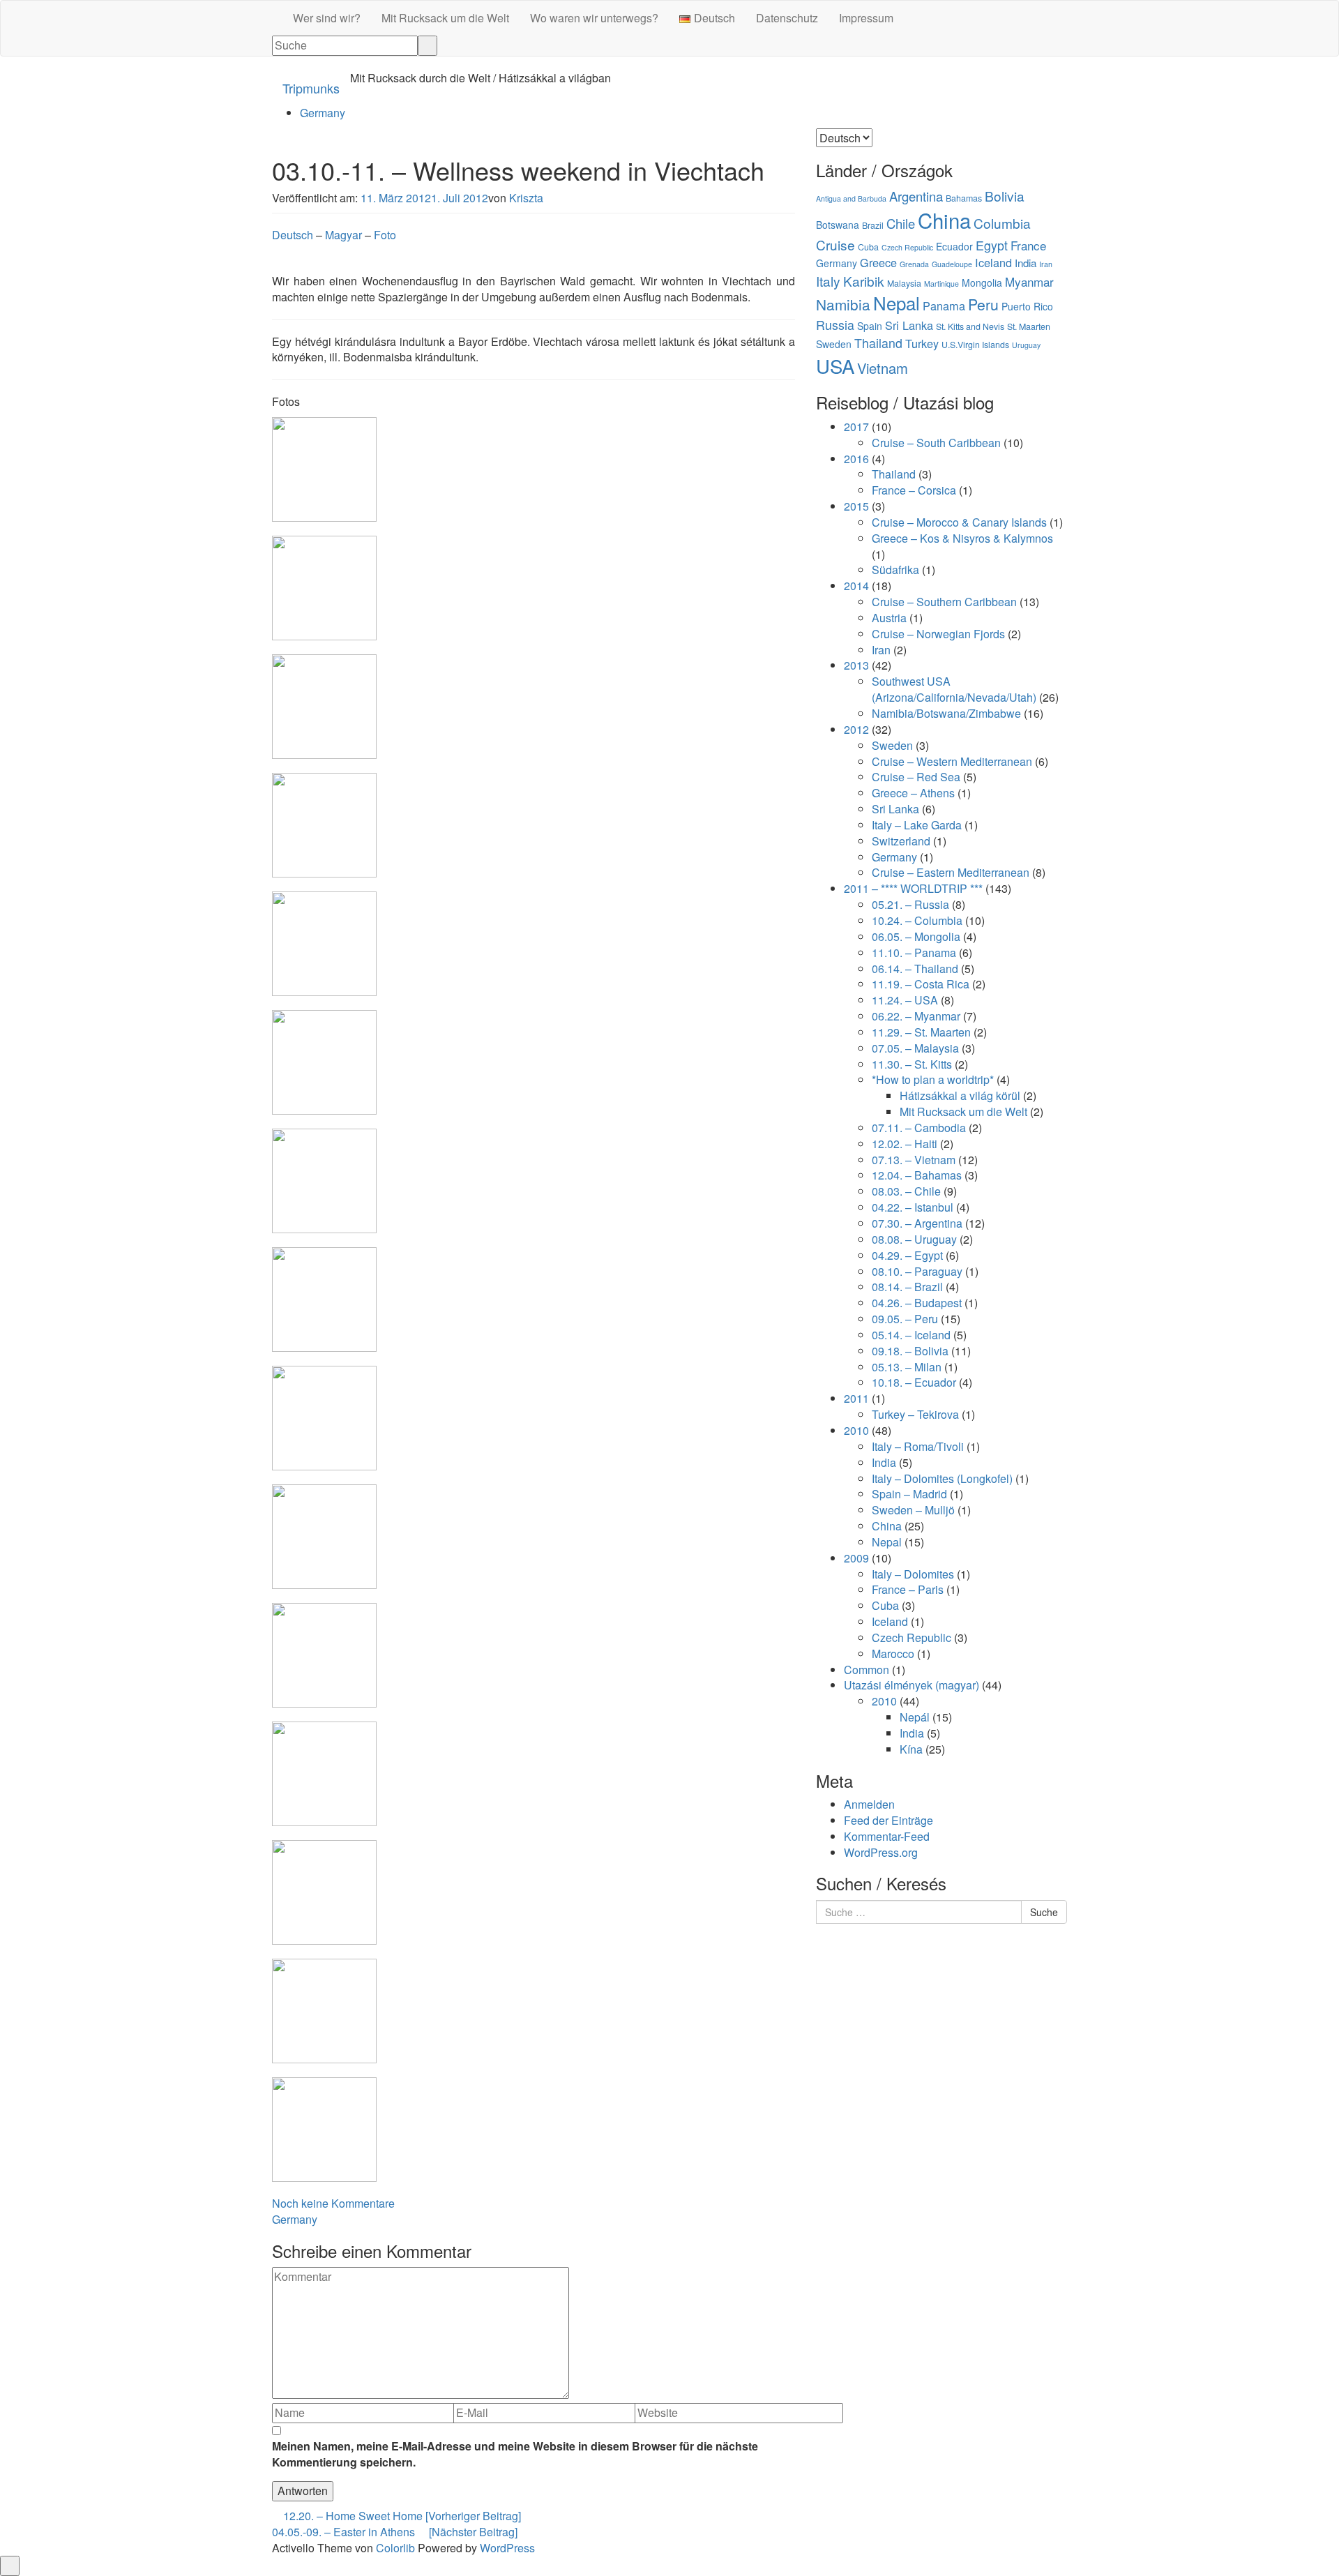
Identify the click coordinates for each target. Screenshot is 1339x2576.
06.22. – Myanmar (916, 1016)
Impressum (866, 18)
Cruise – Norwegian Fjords (938, 634)
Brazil (873, 225)
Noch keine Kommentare (333, 2203)
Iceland (993, 262)
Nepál (915, 1717)
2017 (856, 427)
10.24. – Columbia (917, 920)
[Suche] (428, 46)
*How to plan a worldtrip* (933, 1079)
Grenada (914, 264)
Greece (878, 262)
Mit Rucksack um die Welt (445, 18)
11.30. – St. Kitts (912, 1064)
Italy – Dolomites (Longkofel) (942, 1478)
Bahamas (964, 198)
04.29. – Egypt (907, 1255)
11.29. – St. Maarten (921, 1032)
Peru (983, 304)
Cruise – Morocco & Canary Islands (959, 522)
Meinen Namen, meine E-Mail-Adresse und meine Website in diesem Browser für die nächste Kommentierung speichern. (515, 2454)
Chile (901, 223)
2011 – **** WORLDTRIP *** (913, 888)
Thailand (878, 343)
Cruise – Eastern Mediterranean (951, 872)
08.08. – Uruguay (914, 1239)
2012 (856, 729)
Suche (1044, 1912)
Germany (323, 113)
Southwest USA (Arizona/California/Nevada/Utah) (954, 689)
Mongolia (982, 283)
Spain (870, 326)
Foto (385, 235)
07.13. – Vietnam (914, 1160)
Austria (889, 618)
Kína (911, 1749)
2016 (856, 459)
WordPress (507, 2548)
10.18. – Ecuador (914, 1382)
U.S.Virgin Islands (975, 345)
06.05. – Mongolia (916, 936)
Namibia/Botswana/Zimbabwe (946, 713)
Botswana (838, 225)
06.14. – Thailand (915, 969)
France (1028, 245)
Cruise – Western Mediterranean (952, 761)
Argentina (916, 196)
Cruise (835, 244)
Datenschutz (787, 18)
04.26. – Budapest (917, 1303)
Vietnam (883, 368)
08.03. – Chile (906, 1191)
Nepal (897, 302)
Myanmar (1029, 281)
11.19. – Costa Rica (921, 984)
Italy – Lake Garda (917, 825)
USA (835, 366)
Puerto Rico (1027, 306)
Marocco (893, 1654)
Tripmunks (311, 88)
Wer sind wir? (327, 18)
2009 (856, 1558)
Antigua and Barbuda (851, 198)
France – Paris (908, 1589)
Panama (944, 306)
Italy (828, 281)
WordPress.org (881, 1852)
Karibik (864, 281)
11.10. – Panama (914, 952)
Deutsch (293, 235)
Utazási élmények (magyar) (911, 1685)
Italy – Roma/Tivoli (918, 1446)
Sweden (834, 344)
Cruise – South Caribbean (936, 443)
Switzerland (901, 841)
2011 (856, 1398)
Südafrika (895, 570)
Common (867, 1670)
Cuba (868, 247)
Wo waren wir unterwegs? (594, 18)
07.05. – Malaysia (915, 1048)
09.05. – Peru (905, 1319)
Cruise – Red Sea (916, 777)
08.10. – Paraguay (917, 1271)
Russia (835, 325)
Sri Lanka (909, 325)
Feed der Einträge (888, 1820)
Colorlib (395, 2548)
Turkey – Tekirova (915, 1414)
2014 (856, 586)
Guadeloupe (952, 264)
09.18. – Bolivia (910, 1351)
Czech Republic (907, 247)
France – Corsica (914, 490)
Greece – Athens (913, 793)
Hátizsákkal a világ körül (960, 1095)
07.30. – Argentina (917, 1223)
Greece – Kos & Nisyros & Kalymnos (962, 538)
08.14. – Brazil (907, 1287)
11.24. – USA (905, 1000)
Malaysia (904, 283)
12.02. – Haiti (905, 1144)
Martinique (941, 284)
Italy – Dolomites (913, 1574)
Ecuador (954, 246)
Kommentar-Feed (887, 1836)
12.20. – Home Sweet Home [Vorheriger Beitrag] (401, 2516)
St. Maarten (1029, 326)
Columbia (1002, 223)
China (944, 220)
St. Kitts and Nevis (970, 326)
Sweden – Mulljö (913, 1510)
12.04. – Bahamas (917, 1175)
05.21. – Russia (910, 904)
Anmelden (869, 1804)
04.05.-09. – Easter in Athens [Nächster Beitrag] (395, 2532)
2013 (856, 665)
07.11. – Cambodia (919, 1128)
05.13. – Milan (907, 1367)
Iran (1046, 264)
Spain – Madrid (909, 1494)
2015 (856, 506)
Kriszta (526, 198)
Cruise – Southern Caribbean (944, 602)
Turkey (922, 343)
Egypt (992, 245)
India (1026, 263)
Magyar (343, 235)
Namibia (843, 304)
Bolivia (1005, 196)
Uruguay (1026, 345)
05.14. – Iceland (911, 1335)
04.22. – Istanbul (913, 1207)
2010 (856, 1430)
